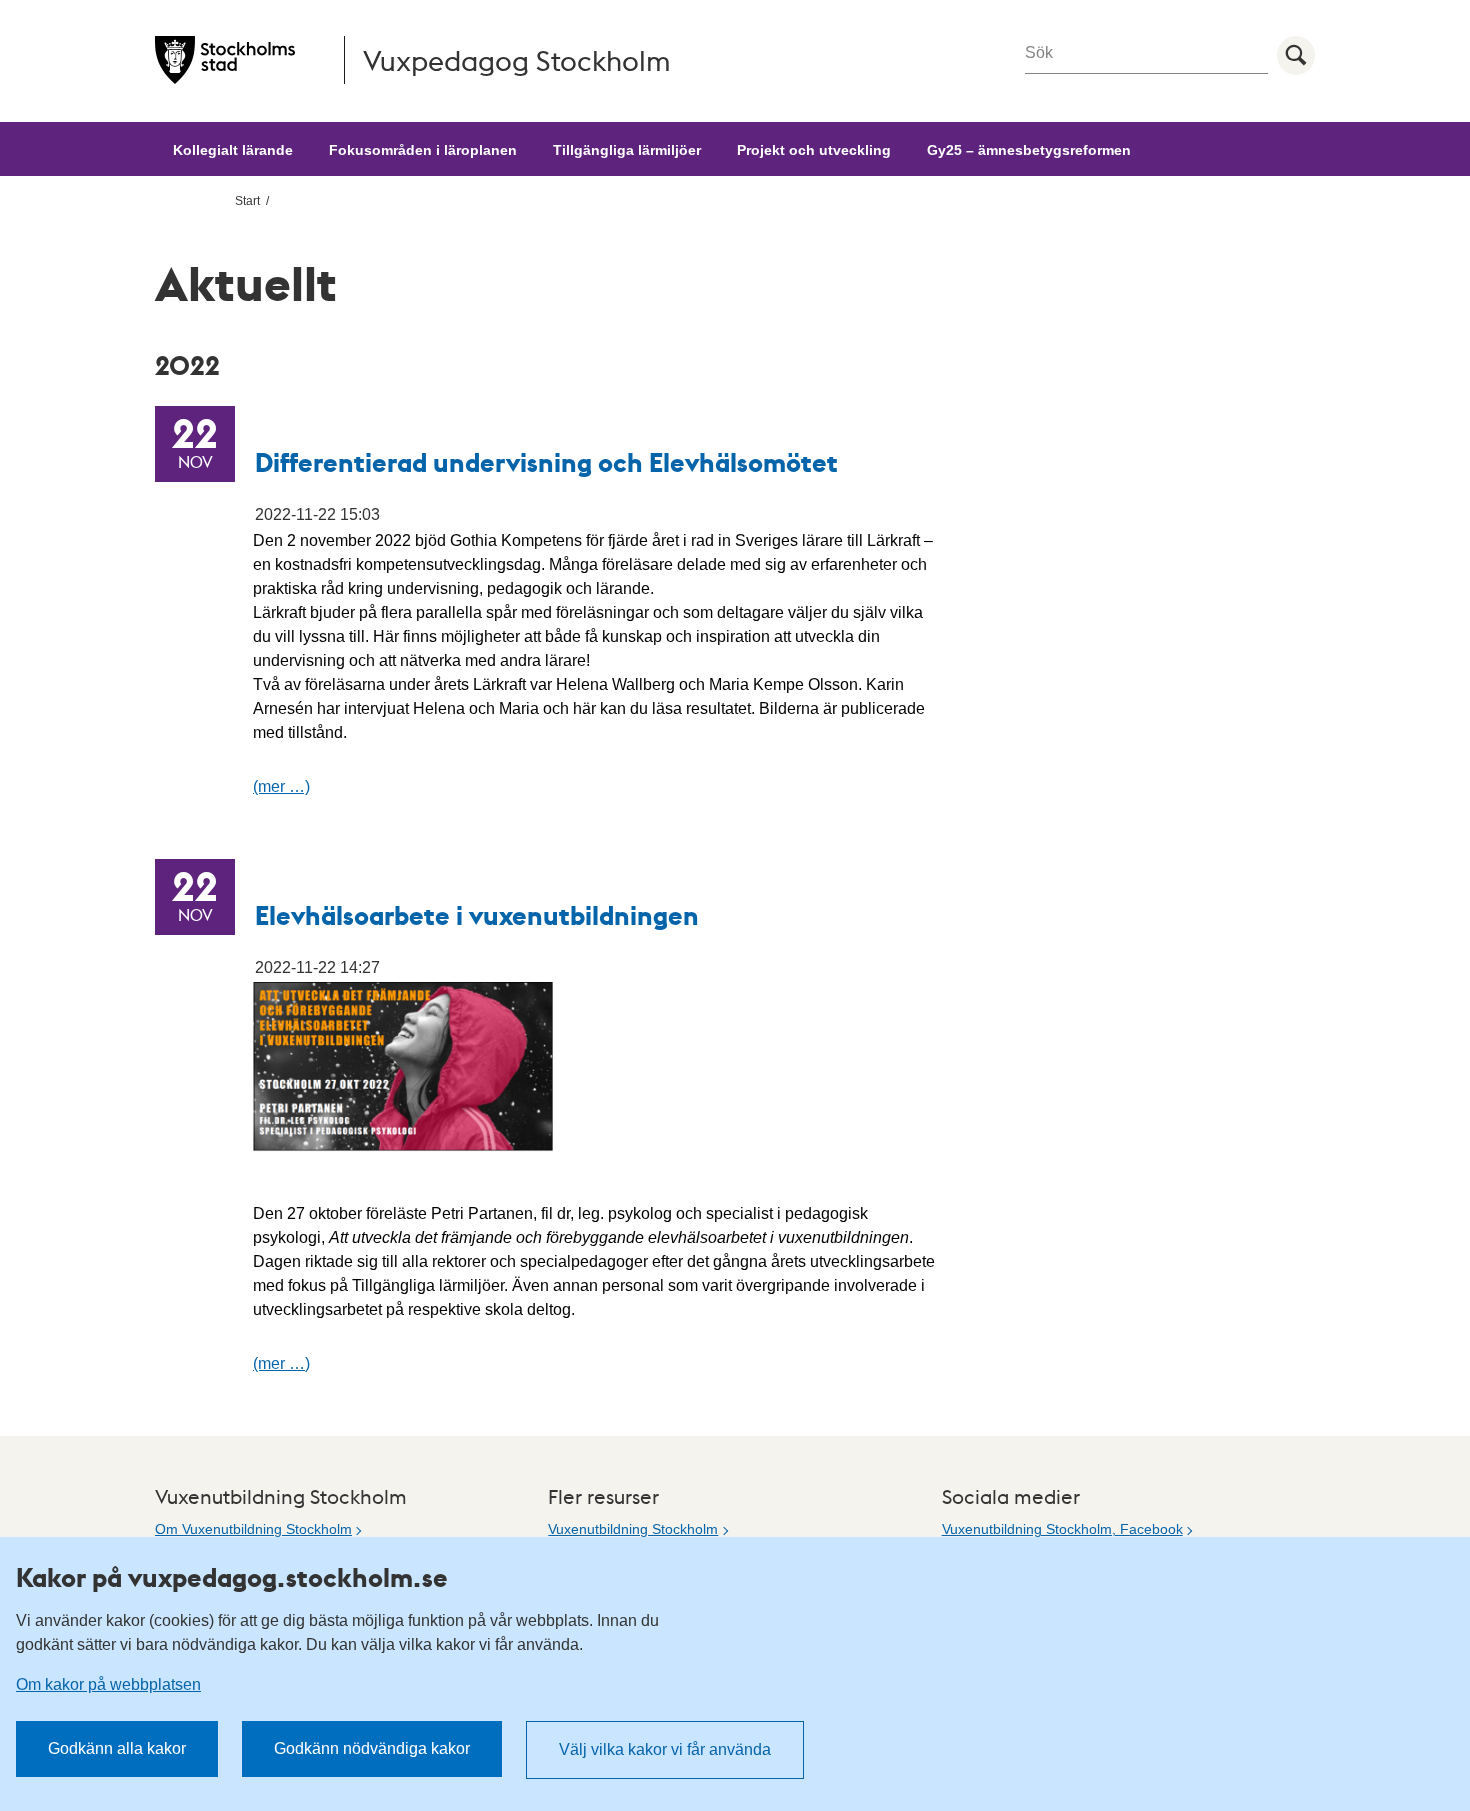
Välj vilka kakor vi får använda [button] (665, 1749)
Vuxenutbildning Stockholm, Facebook (1062, 1529)
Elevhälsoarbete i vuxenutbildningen (477, 914)
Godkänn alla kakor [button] (117, 1748)
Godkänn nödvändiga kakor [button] (372, 1748)
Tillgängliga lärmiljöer (627, 150)
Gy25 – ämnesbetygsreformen (1029, 150)
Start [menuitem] (247, 201)
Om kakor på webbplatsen (108, 1684)
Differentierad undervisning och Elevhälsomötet (546, 461)
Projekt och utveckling (814, 150)
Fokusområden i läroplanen (423, 150)
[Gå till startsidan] (225, 60)
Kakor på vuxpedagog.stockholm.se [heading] (232, 1577)
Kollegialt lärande (233, 150)
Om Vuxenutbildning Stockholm (253, 1529)
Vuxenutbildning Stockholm (633, 1529)
